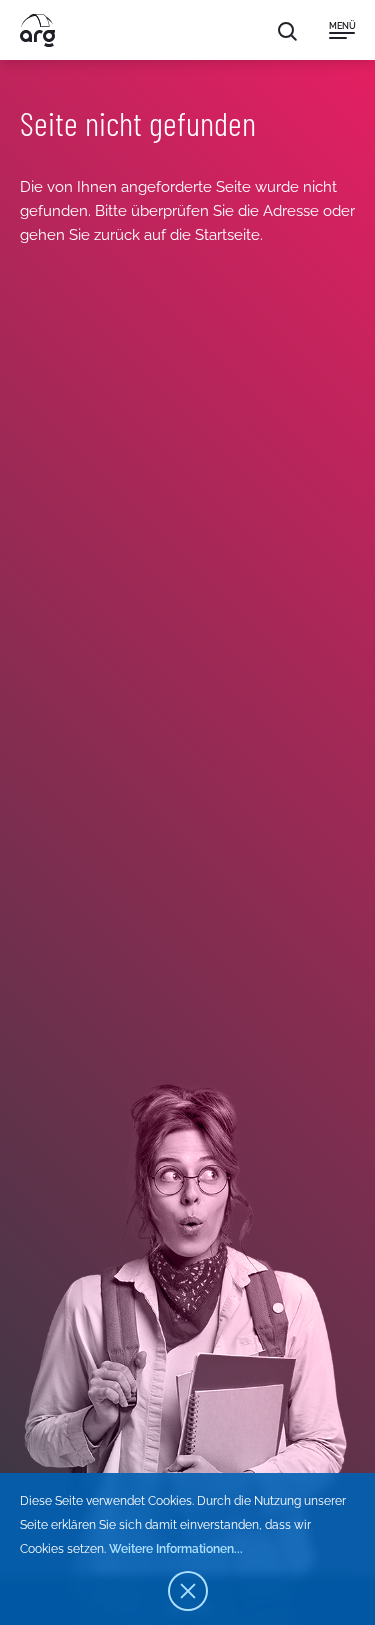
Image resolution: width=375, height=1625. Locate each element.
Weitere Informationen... (176, 1549)
